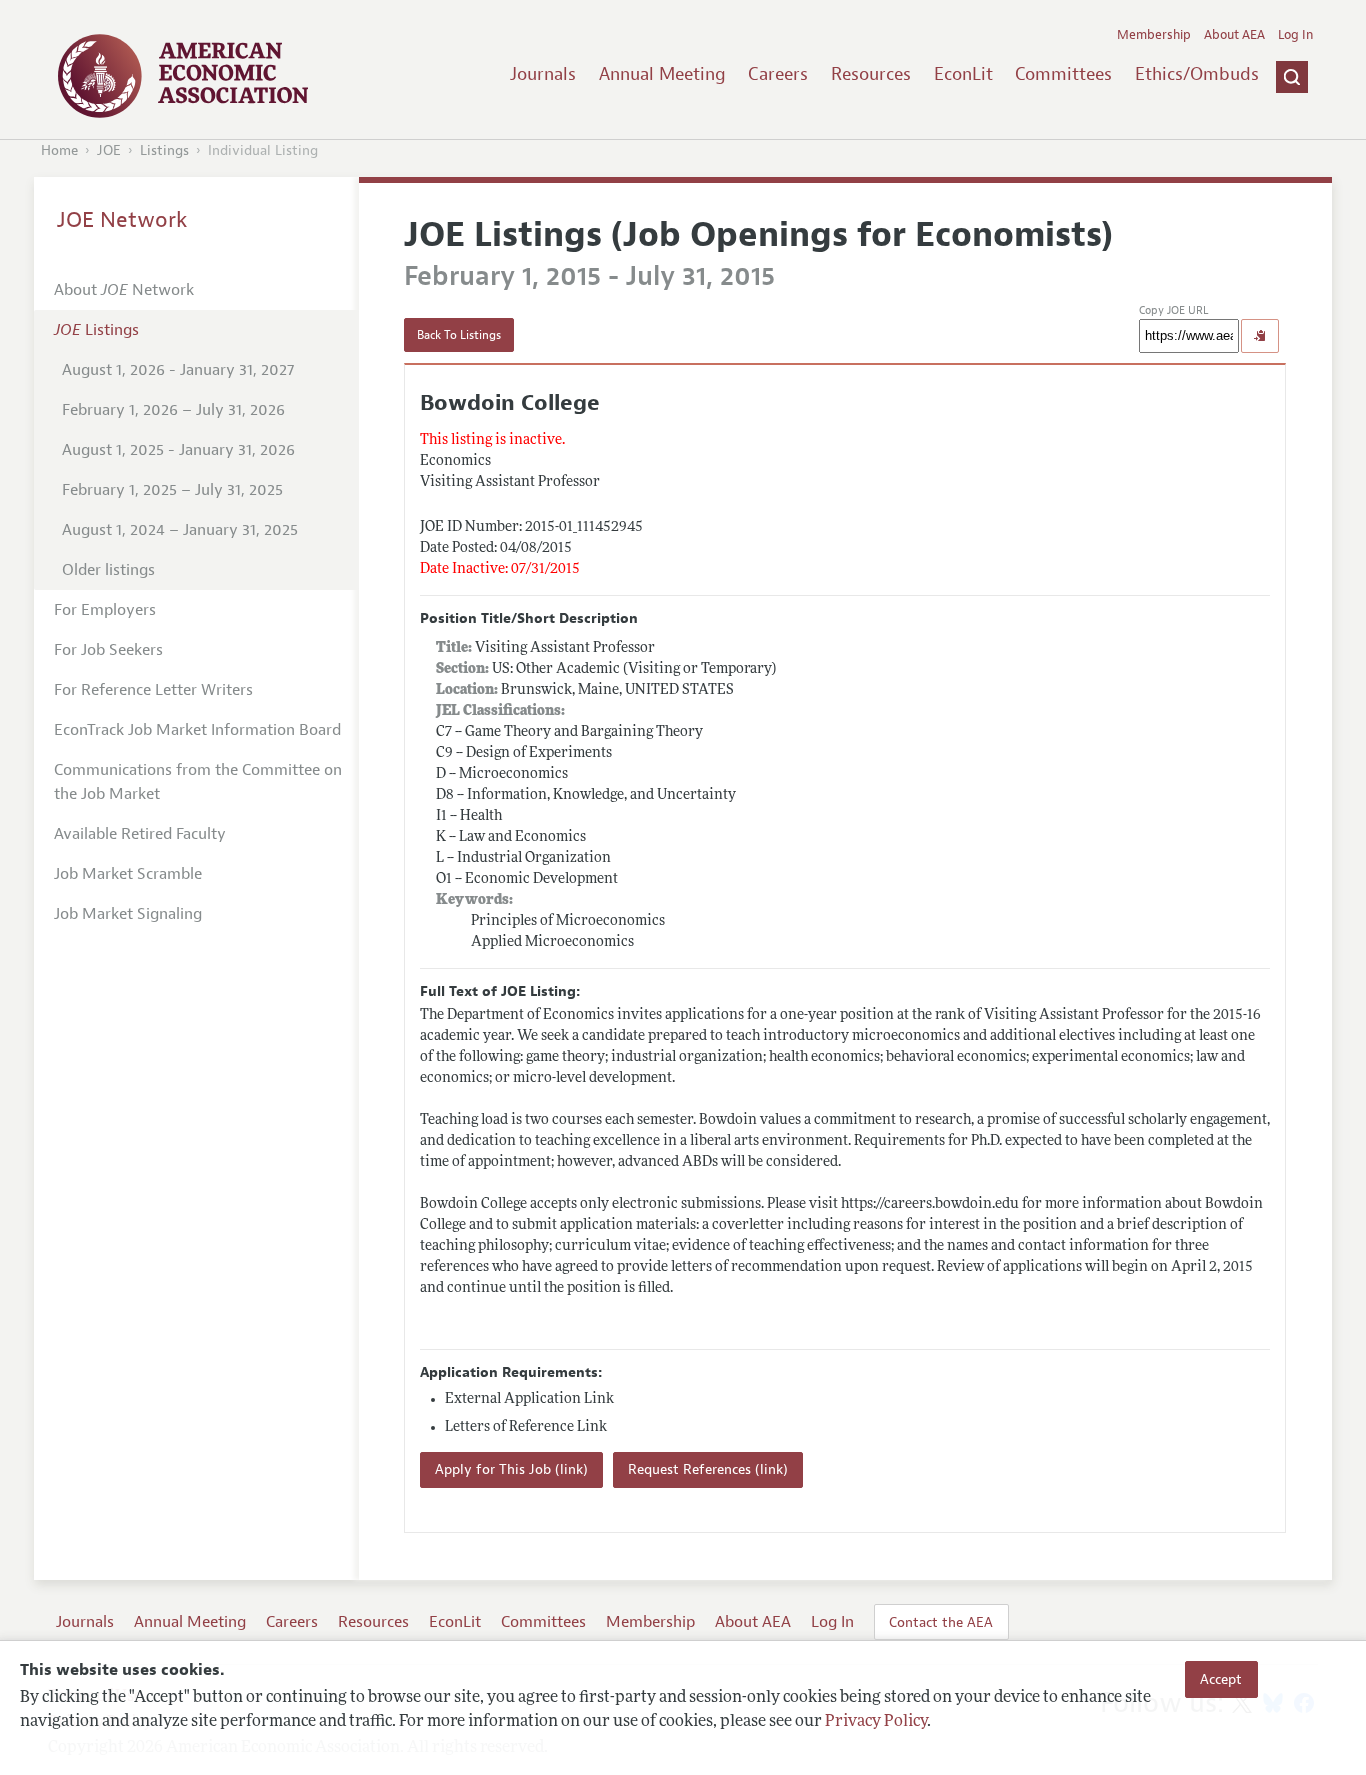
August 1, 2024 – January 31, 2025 (180, 530)
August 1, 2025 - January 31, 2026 (178, 450)
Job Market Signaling (128, 914)
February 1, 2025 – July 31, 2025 (172, 490)
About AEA (1234, 35)
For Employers (105, 610)
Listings (164, 150)
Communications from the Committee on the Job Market (198, 782)
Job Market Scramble (128, 874)
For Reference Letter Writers (153, 690)
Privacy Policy (876, 1722)
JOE (109, 150)
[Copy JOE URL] (1260, 336)
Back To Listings (459, 335)
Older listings (108, 570)
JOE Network (122, 220)
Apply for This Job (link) (511, 1469)
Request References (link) (708, 1469)
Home (59, 150)
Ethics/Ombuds (1197, 74)
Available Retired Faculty (140, 834)
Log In (1295, 35)
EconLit (963, 74)
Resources (871, 74)
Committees (1063, 74)
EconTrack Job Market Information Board (197, 730)
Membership (1154, 35)
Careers (778, 74)
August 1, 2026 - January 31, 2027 (178, 370)
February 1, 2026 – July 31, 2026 (173, 410)
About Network (124, 290)
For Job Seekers (108, 650)
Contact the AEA (941, 1622)
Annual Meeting (662, 74)
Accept (1221, 1679)
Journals (543, 74)
